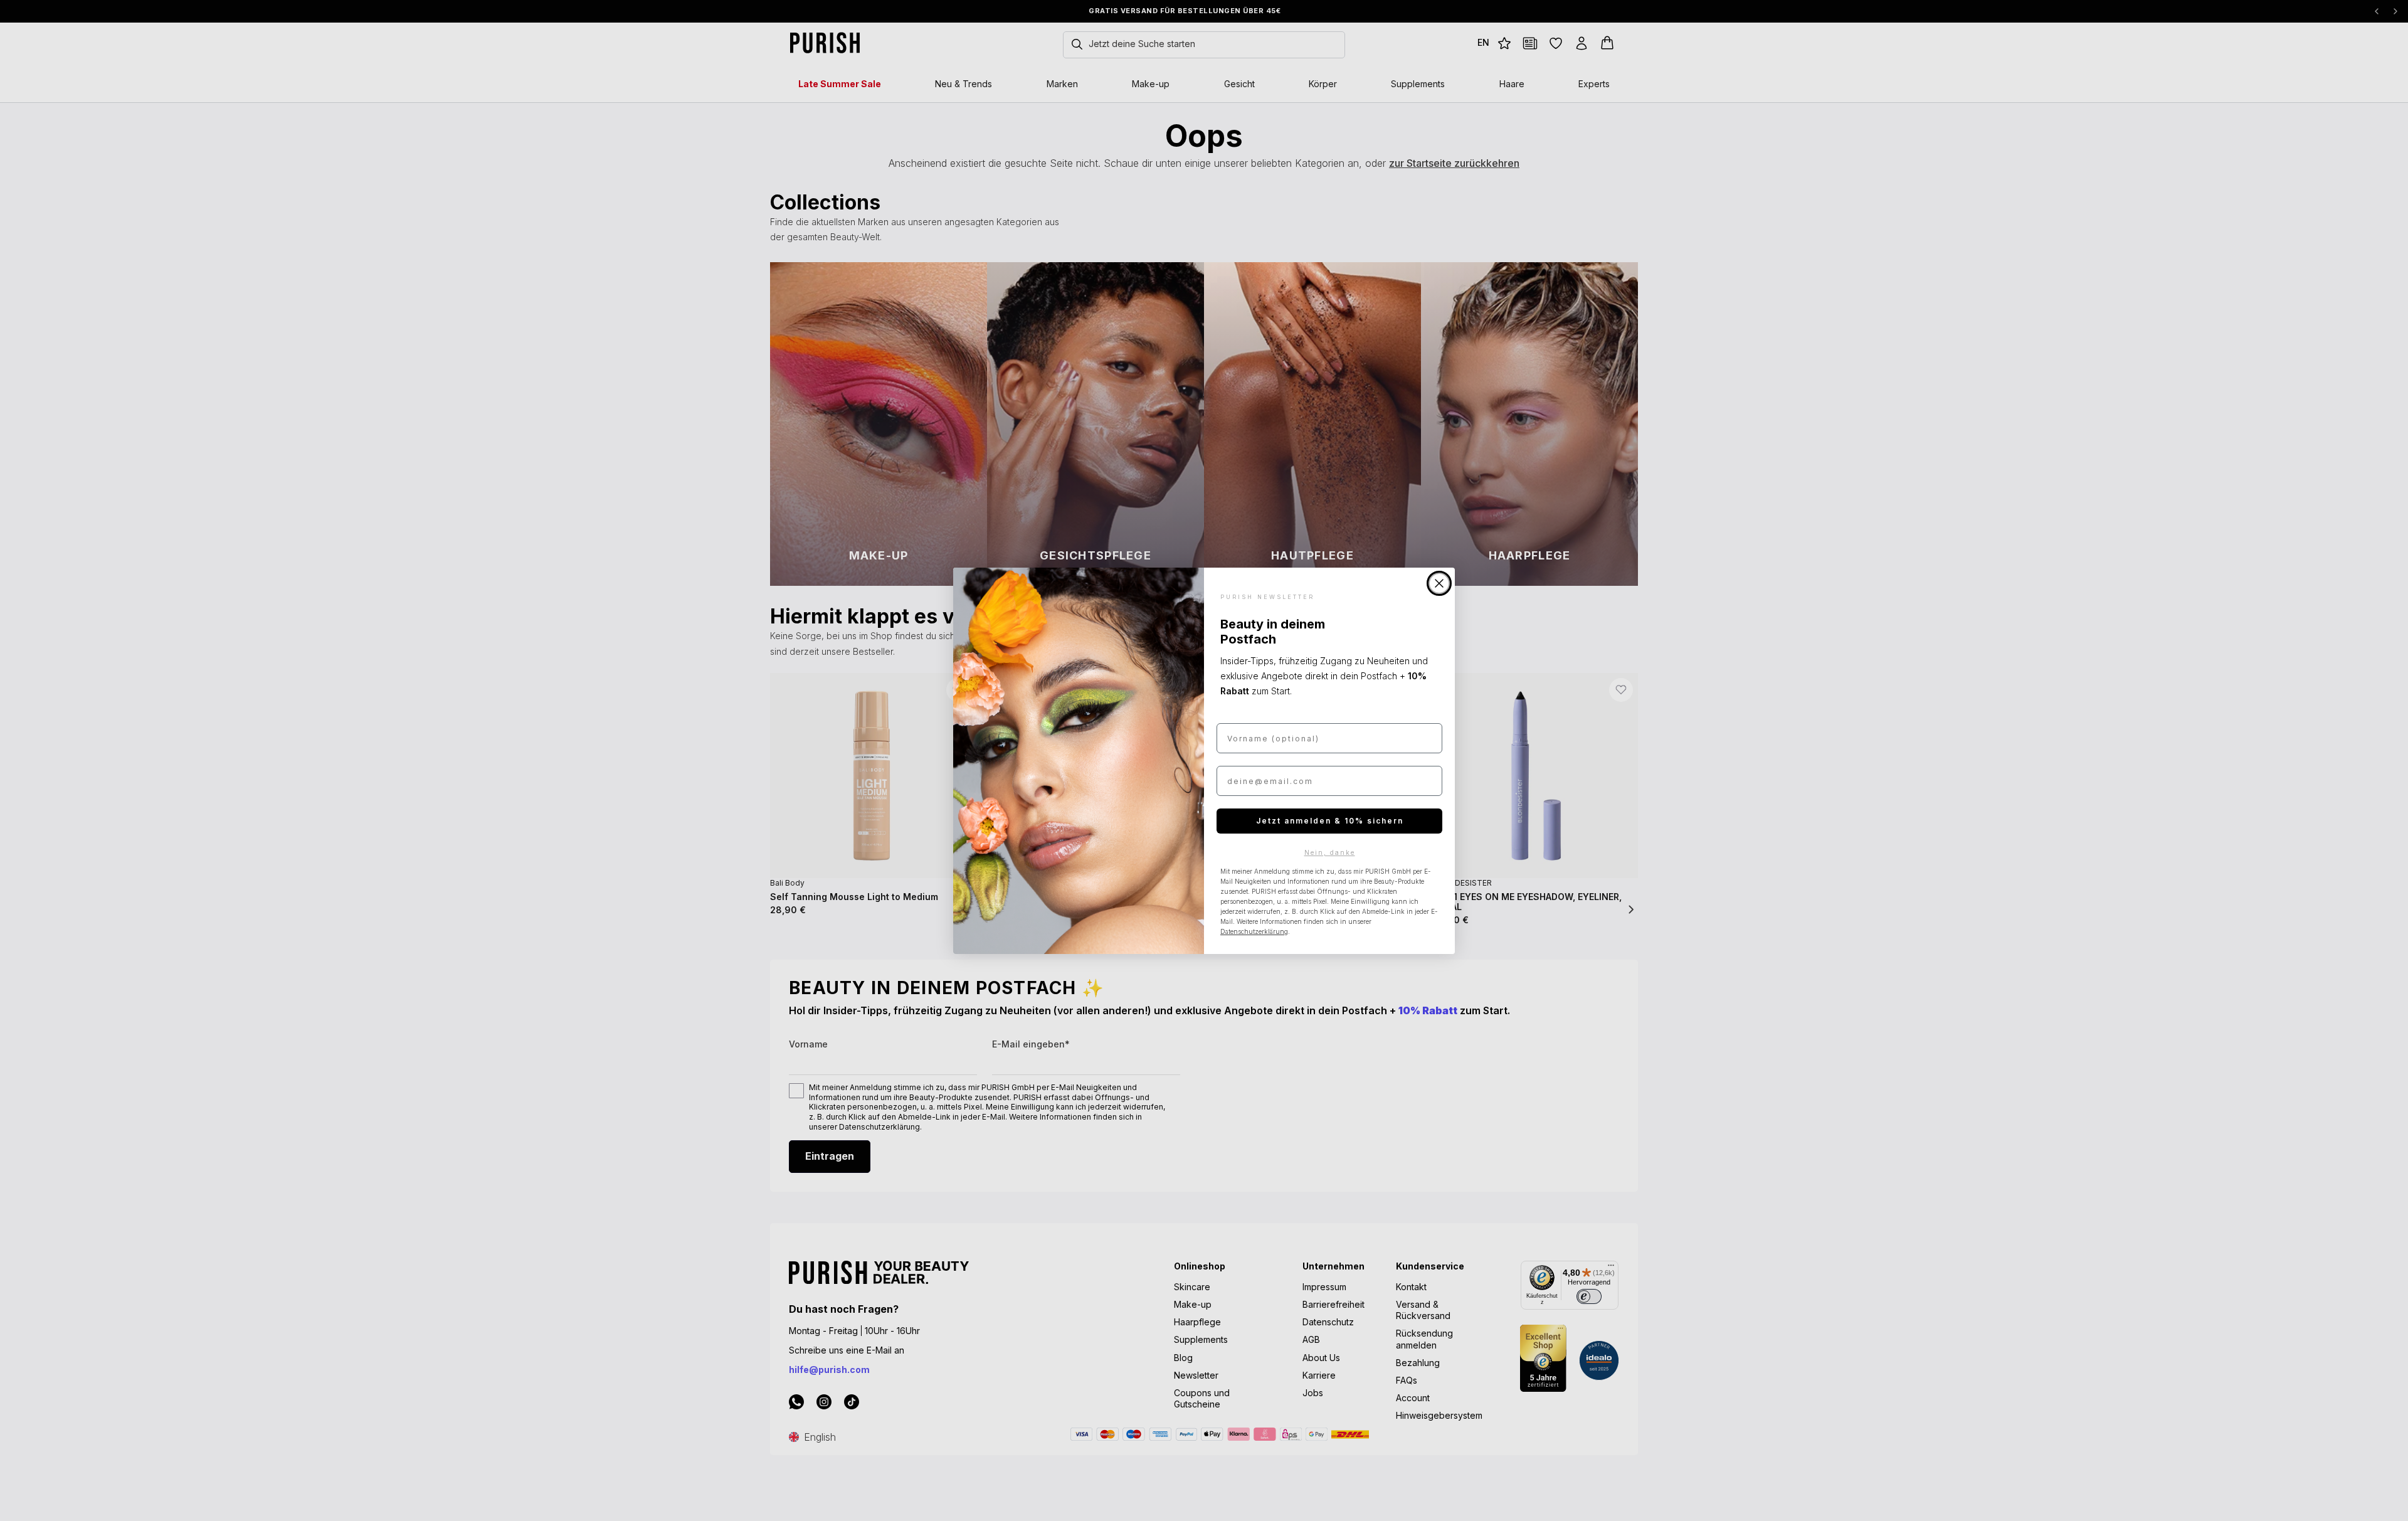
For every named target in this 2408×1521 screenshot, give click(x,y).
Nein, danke (1330, 852)
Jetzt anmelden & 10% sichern (1330, 821)
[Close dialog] (1439, 583)
